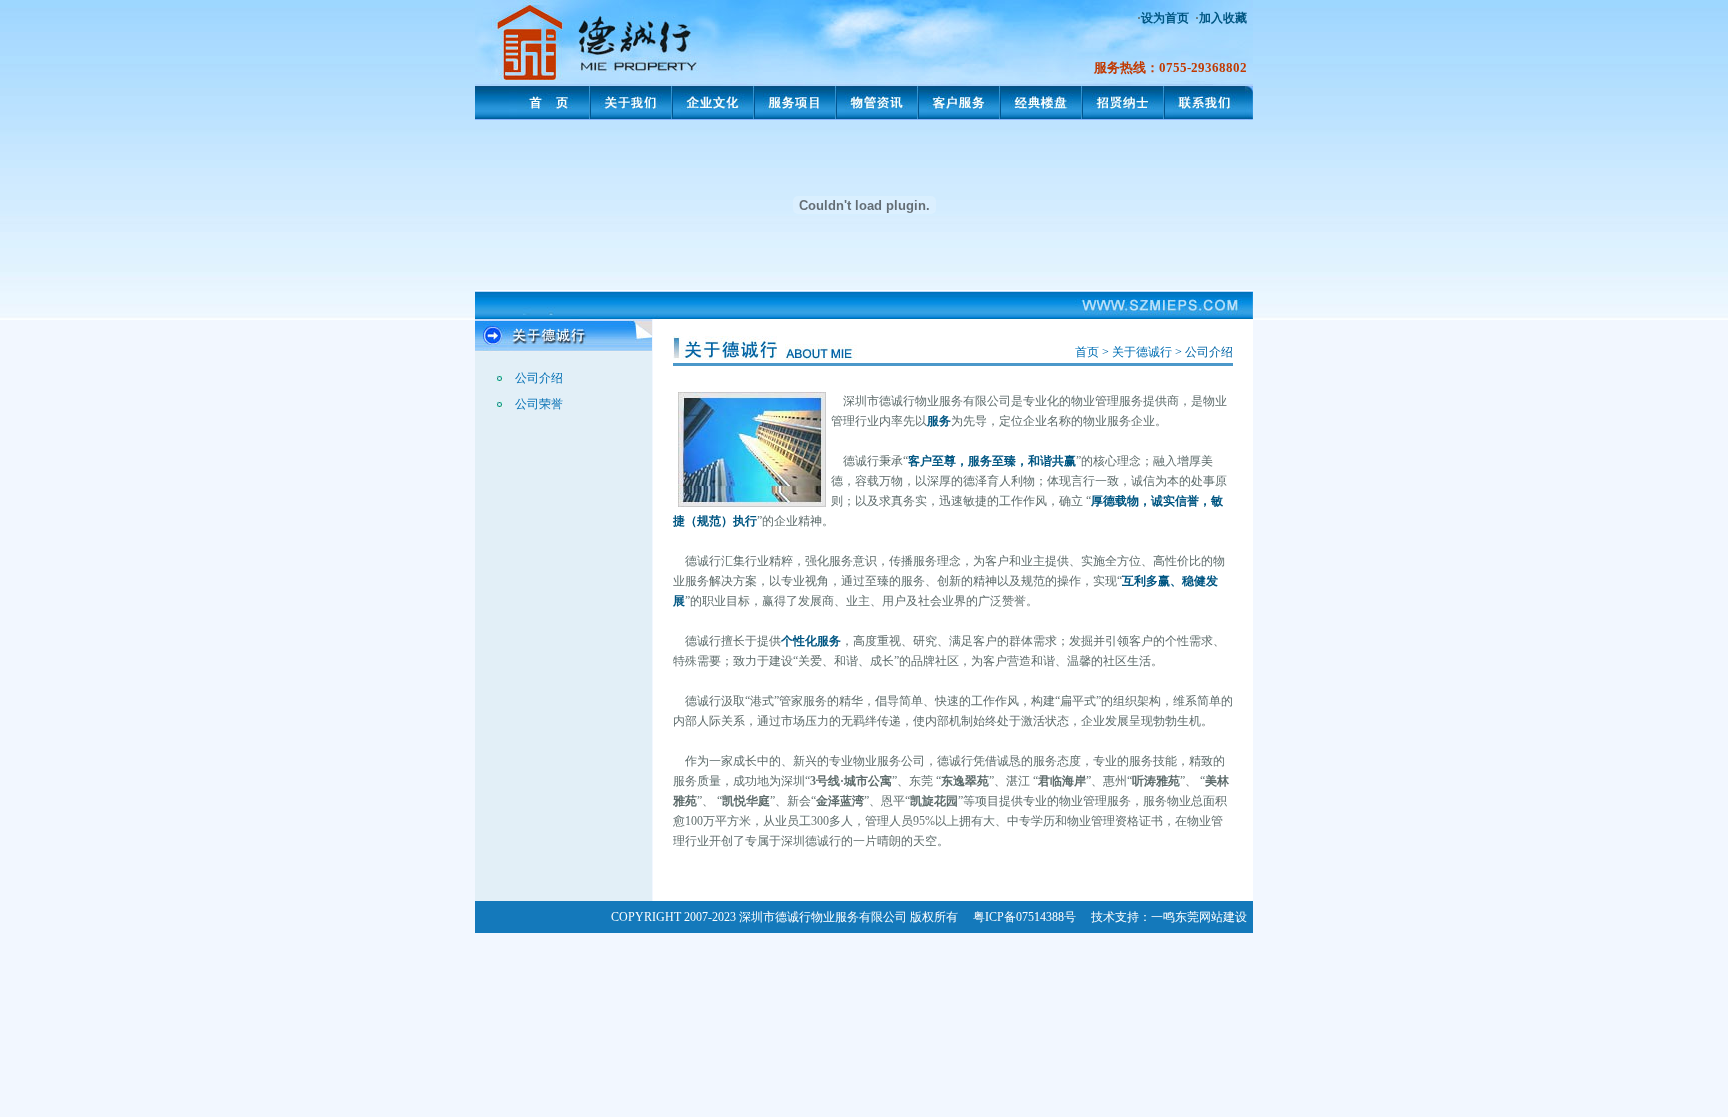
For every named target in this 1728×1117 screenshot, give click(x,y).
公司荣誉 (539, 404)
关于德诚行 (1142, 352)
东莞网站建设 (1211, 917)
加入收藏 (1223, 18)
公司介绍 (539, 378)
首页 (1087, 352)
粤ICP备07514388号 (1024, 917)
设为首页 (1165, 18)
